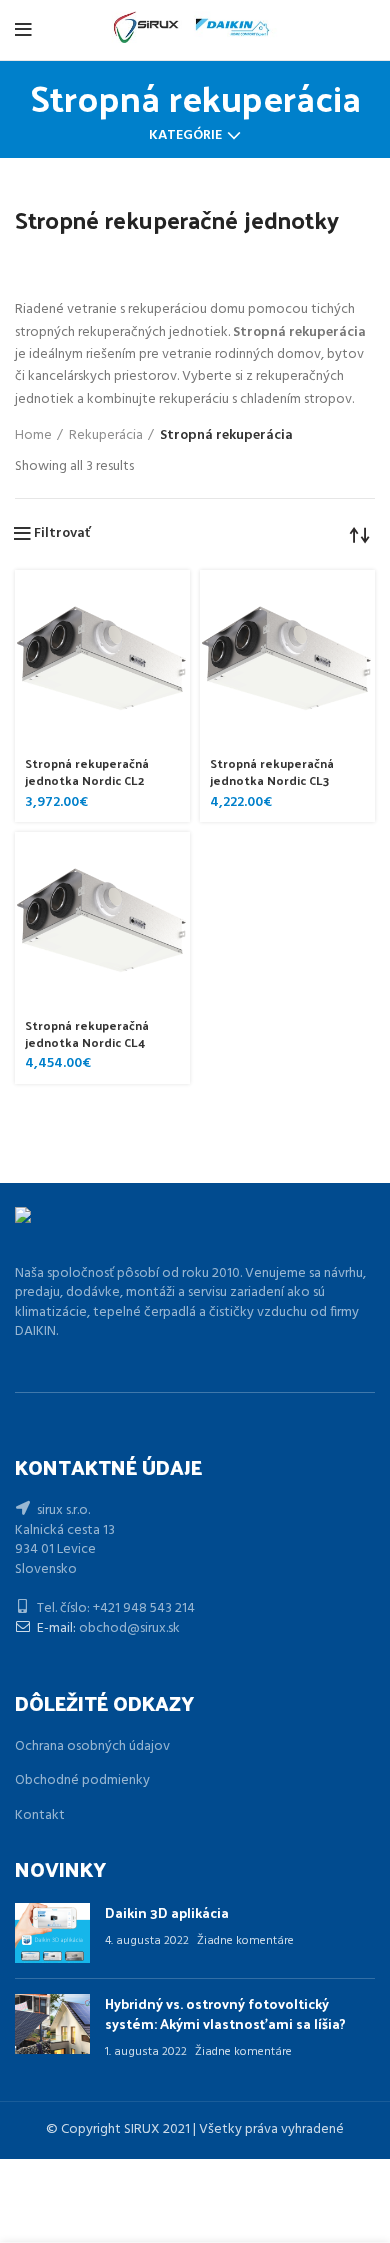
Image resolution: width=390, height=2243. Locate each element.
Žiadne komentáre (245, 1941)
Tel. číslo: (63, 1608)
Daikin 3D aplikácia (167, 1912)
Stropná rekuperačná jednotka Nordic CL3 (272, 771)
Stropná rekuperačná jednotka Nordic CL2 (87, 771)
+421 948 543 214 (144, 1608)
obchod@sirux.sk (129, 1628)
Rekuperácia (106, 436)
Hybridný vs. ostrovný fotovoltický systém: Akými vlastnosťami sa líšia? (225, 2013)
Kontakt (40, 1815)
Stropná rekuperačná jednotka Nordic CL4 (87, 1033)
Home (33, 436)
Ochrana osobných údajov (92, 1746)
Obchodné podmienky (82, 1780)
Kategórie (185, 136)
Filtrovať (62, 534)
